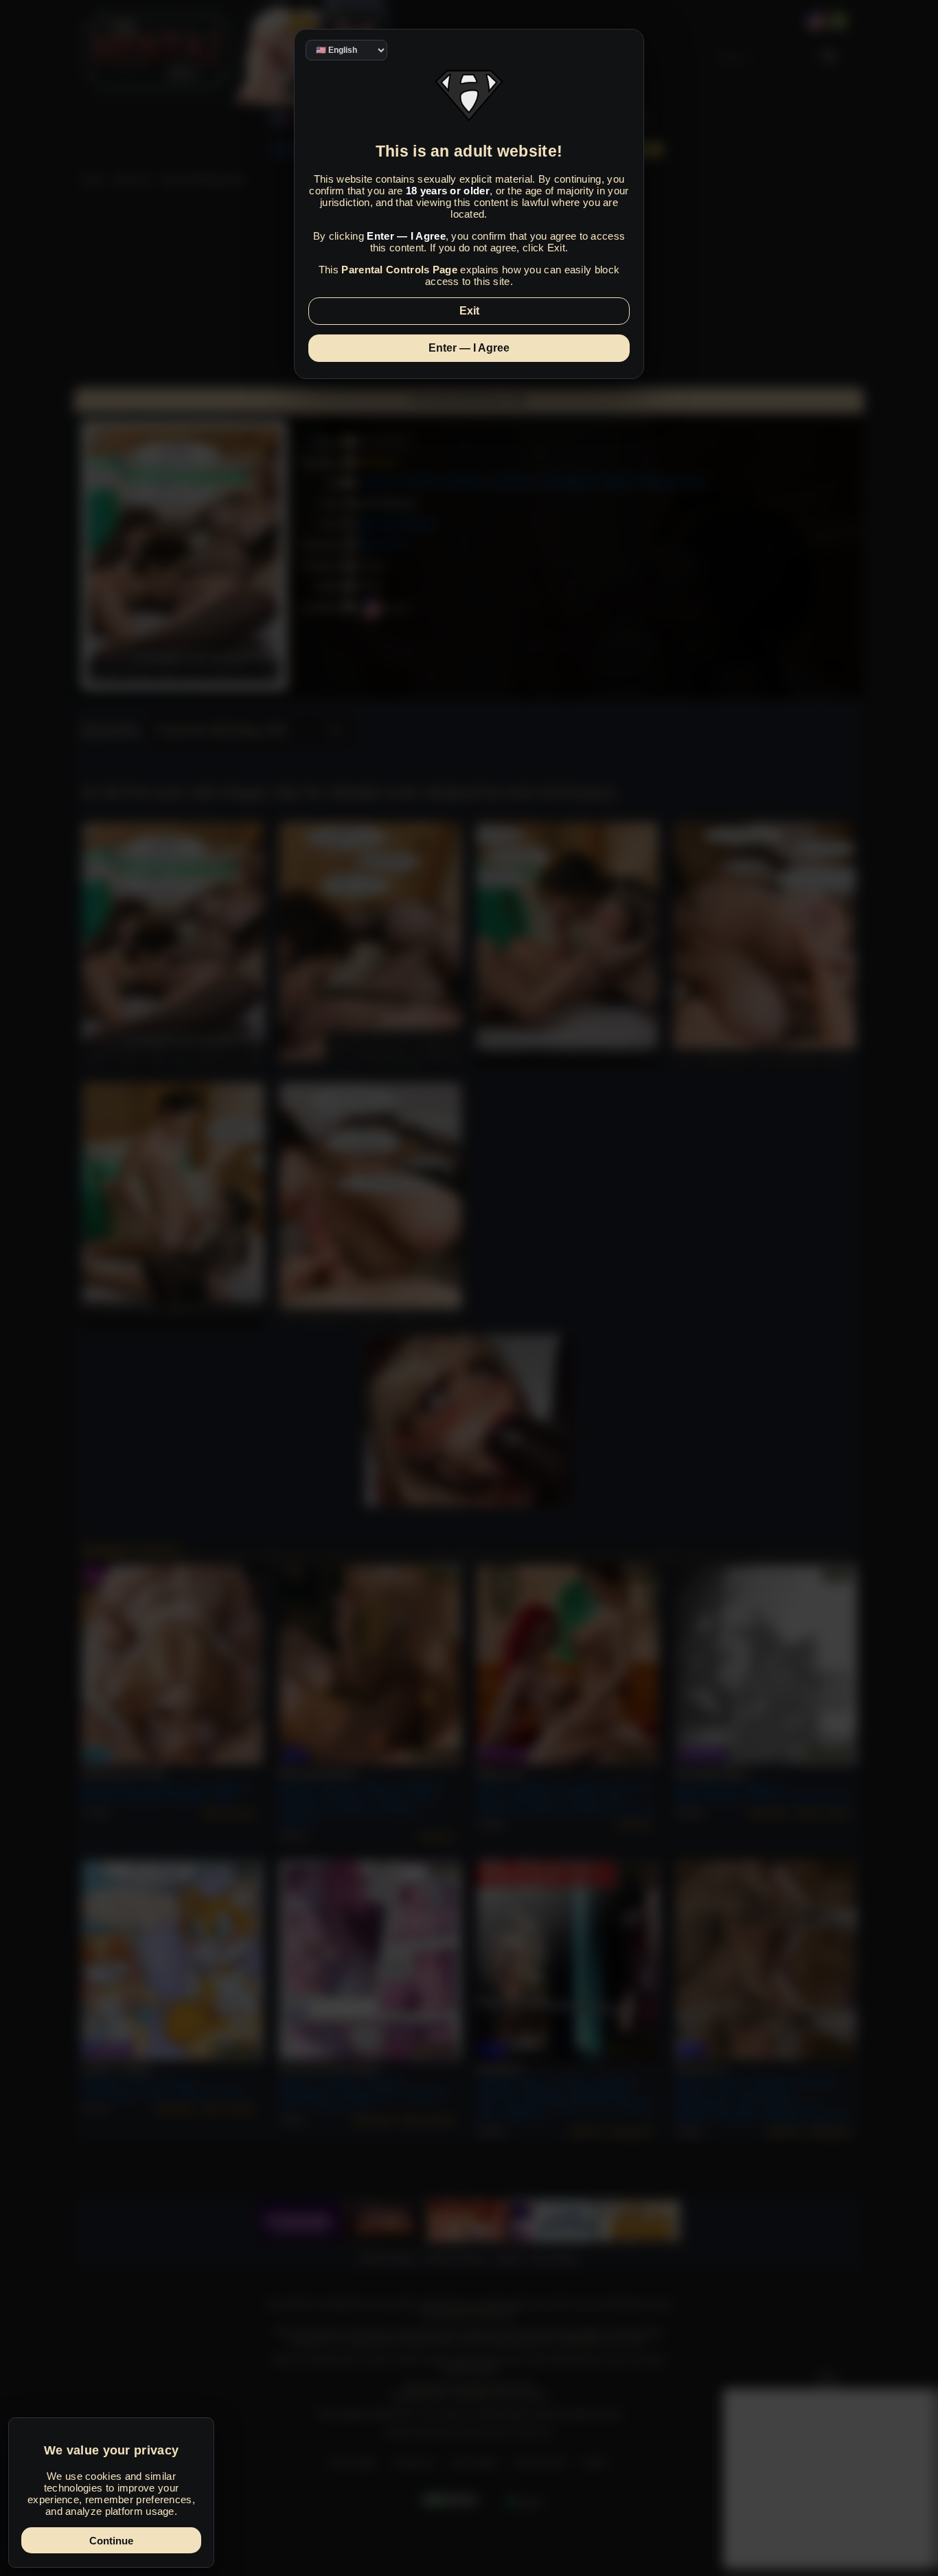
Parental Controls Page (399, 270)
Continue (111, 2541)
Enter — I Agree (469, 348)
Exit (469, 311)
